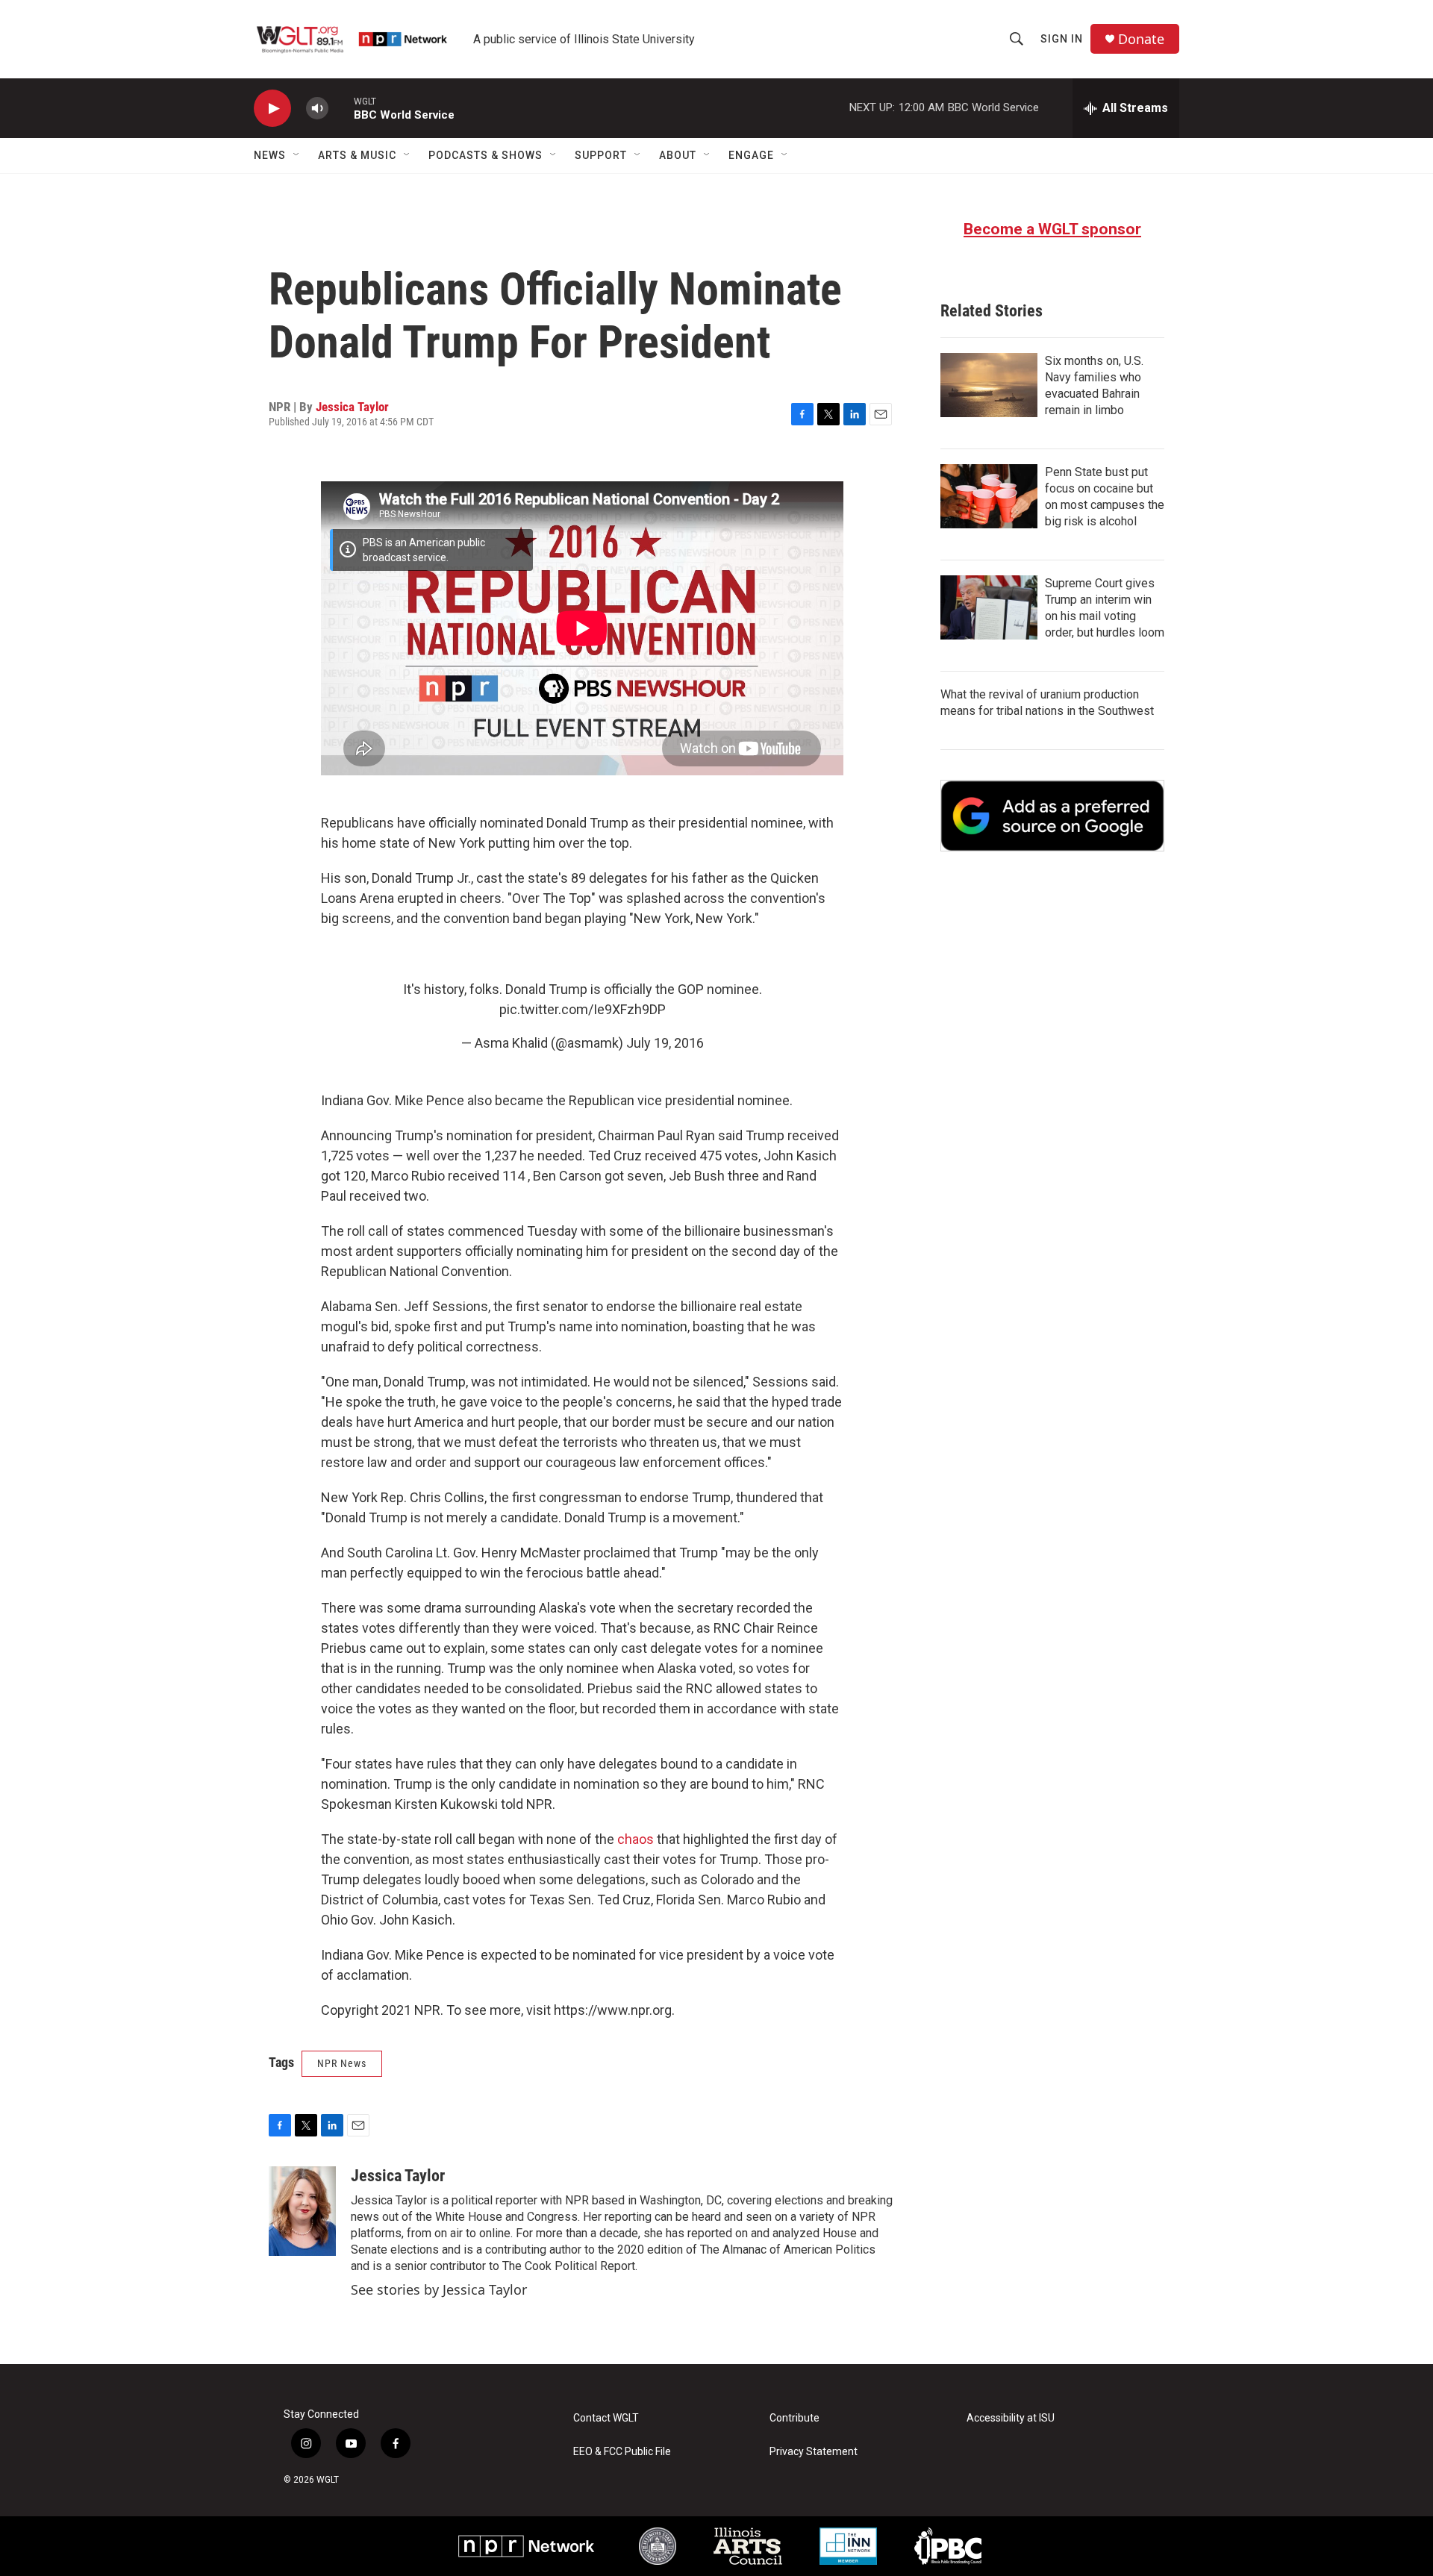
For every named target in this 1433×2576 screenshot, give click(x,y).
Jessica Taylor (352, 407)
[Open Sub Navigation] (297, 155)
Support (601, 155)
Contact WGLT (606, 2418)
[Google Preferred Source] (1052, 816)
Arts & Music (357, 155)
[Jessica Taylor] (302, 2211)
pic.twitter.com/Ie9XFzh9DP (583, 1009)
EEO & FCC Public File (622, 2452)
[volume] (317, 109)
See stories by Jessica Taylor (439, 2289)
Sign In (1062, 39)
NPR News (342, 2063)
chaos (636, 1839)
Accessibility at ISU (1011, 2418)
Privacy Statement (814, 2452)
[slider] (341, 108)
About (678, 155)
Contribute (794, 2418)
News (270, 155)
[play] (272, 109)
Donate (1141, 39)
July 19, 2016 (665, 1043)
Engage (751, 155)
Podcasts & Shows (486, 155)
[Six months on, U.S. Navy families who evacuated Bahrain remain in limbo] (989, 385)
